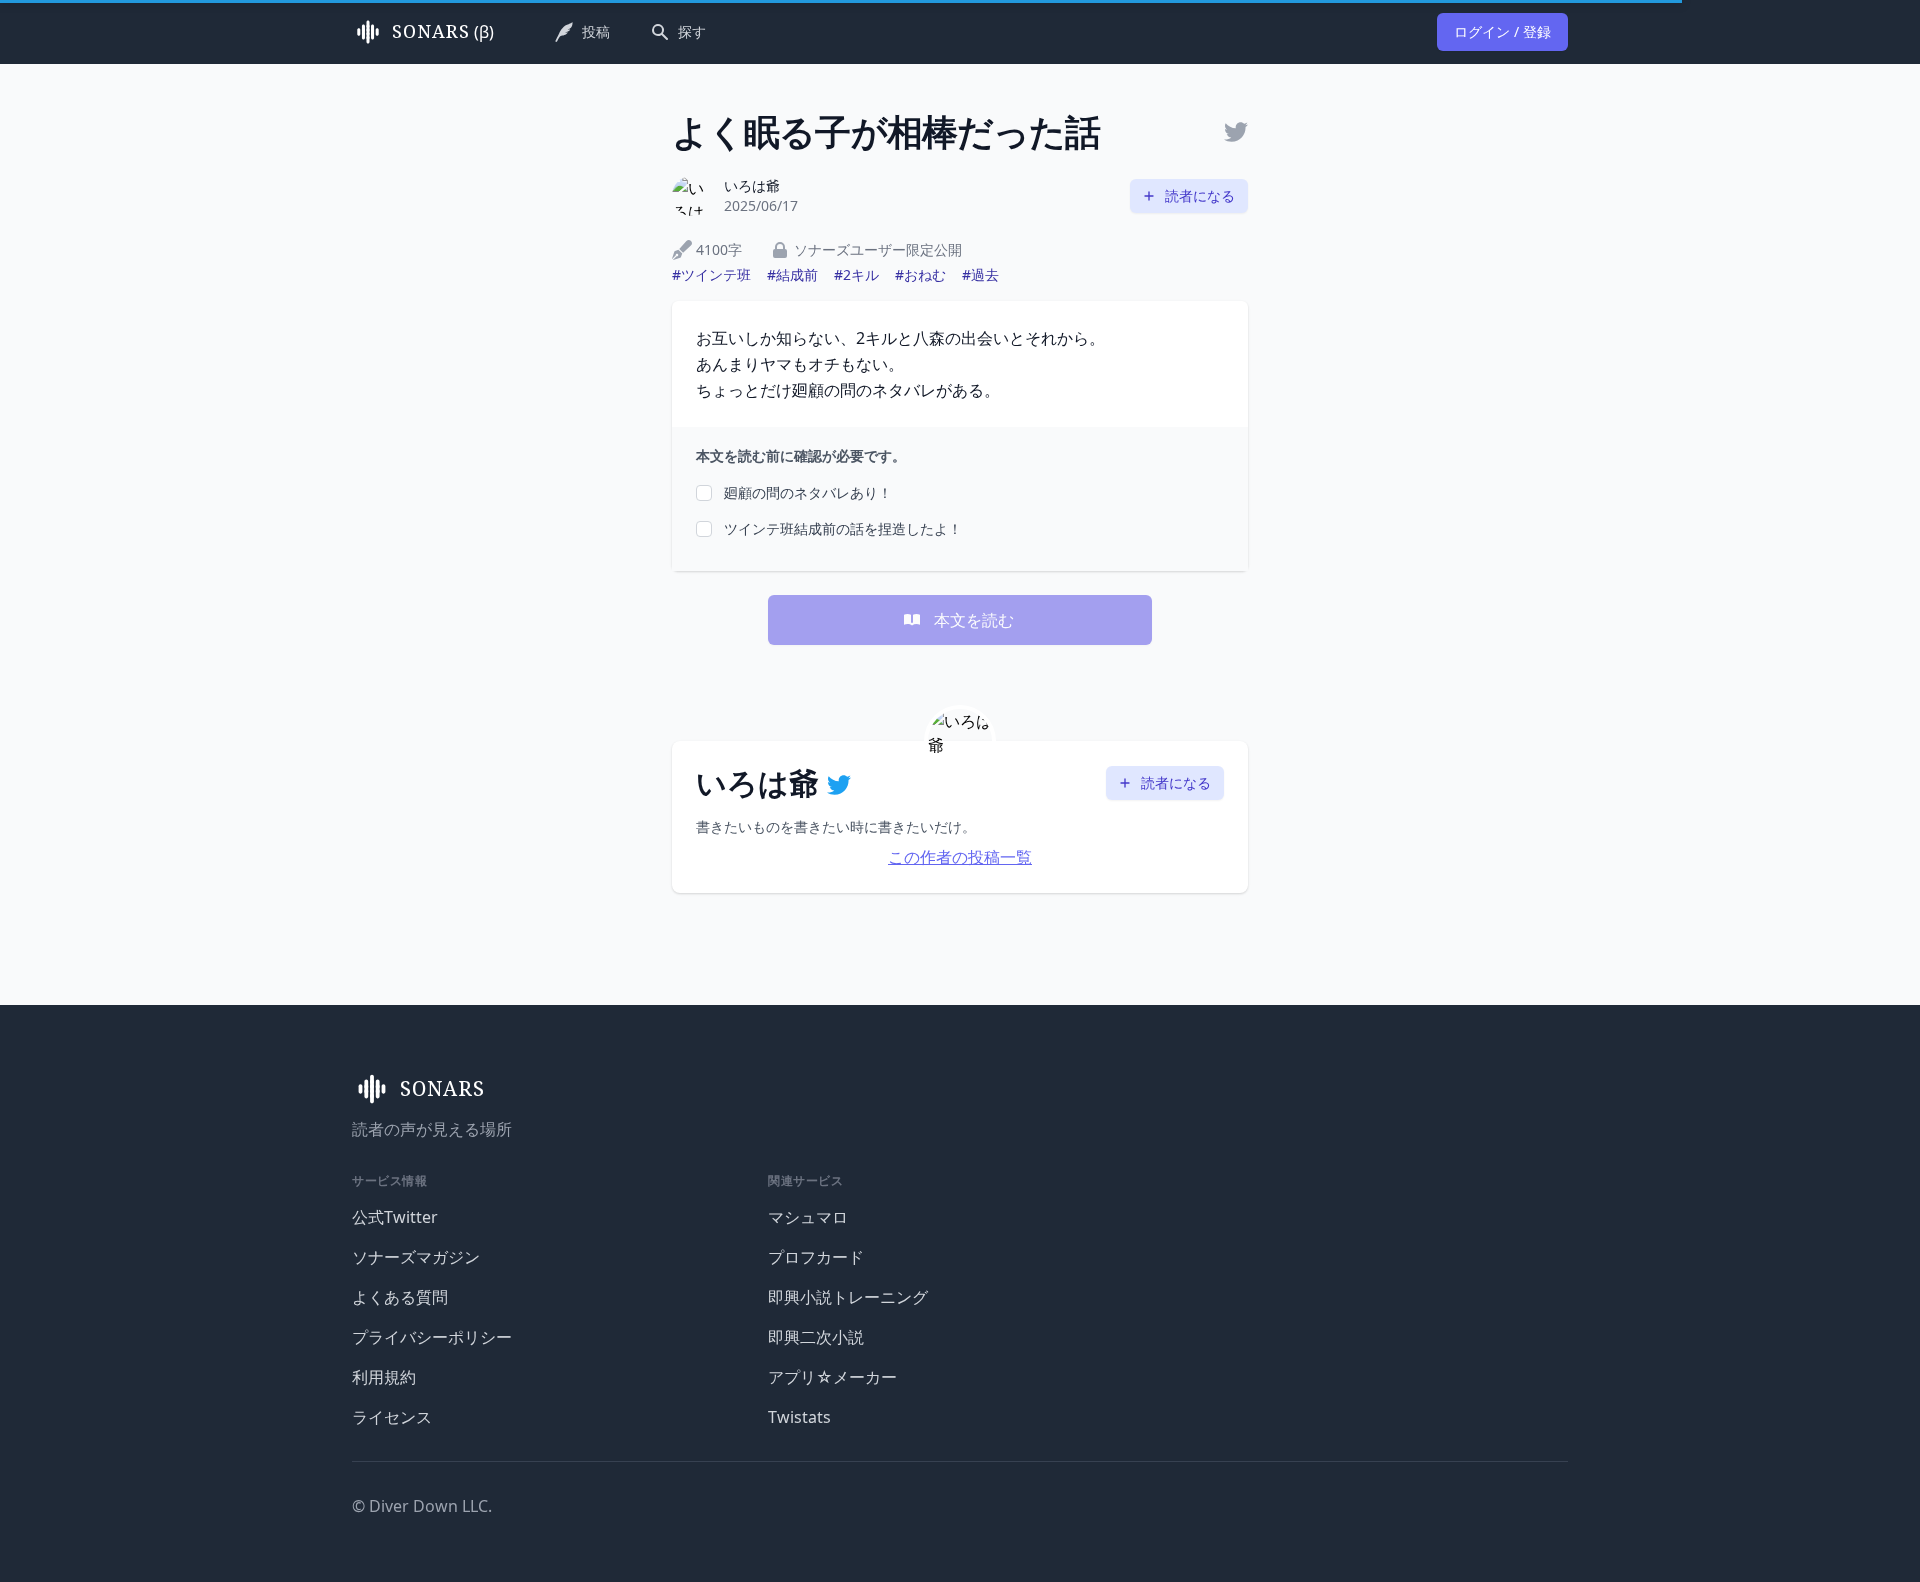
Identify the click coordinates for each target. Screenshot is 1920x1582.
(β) (443, 32)
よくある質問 (400, 1297)
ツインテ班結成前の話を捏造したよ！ (843, 528)
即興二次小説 (816, 1337)
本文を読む (974, 620)
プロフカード (816, 1257)
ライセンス (392, 1417)
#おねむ (920, 274)
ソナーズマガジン (416, 1257)
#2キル (856, 274)
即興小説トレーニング (848, 1297)
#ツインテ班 (711, 274)
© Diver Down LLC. (422, 1506)
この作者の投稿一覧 (960, 857)
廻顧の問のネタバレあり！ (808, 492)
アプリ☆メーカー (832, 1377)
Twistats (799, 1417)
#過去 (980, 274)
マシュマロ (808, 1217)
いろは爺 (752, 185)
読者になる (1200, 195)
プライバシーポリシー (432, 1337)
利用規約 (384, 1377)
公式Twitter (395, 1217)
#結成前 (792, 274)
